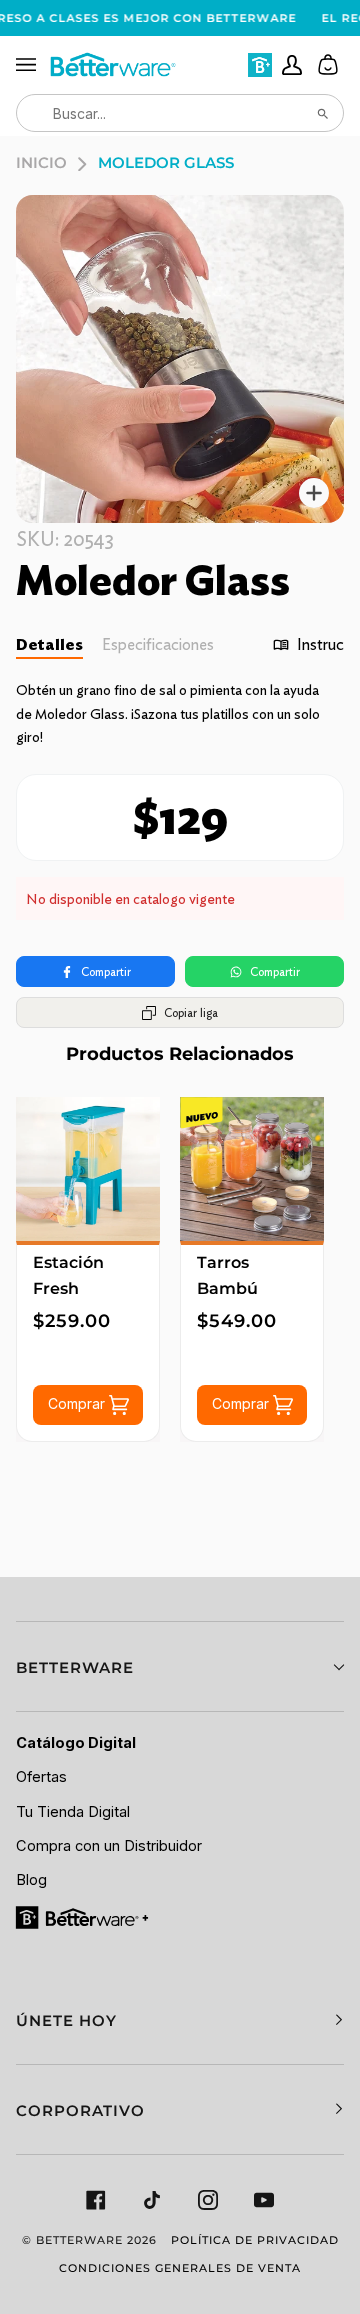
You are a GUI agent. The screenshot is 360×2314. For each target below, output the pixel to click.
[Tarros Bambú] (252, 1169)
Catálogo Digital (76, 1743)
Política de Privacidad (255, 2240)
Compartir (106, 971)
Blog (31, 1880)
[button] (180, 1666)
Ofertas (41, 1777)
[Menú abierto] (32, 65)
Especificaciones (158, 644)
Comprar (78, 1403)
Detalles (49, 644)
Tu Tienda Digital (73, 1812)
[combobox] (180, 113)
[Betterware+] (83, 1917)
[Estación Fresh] (88, 1169)
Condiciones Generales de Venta (180, 2268)
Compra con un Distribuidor (109, 1846)
